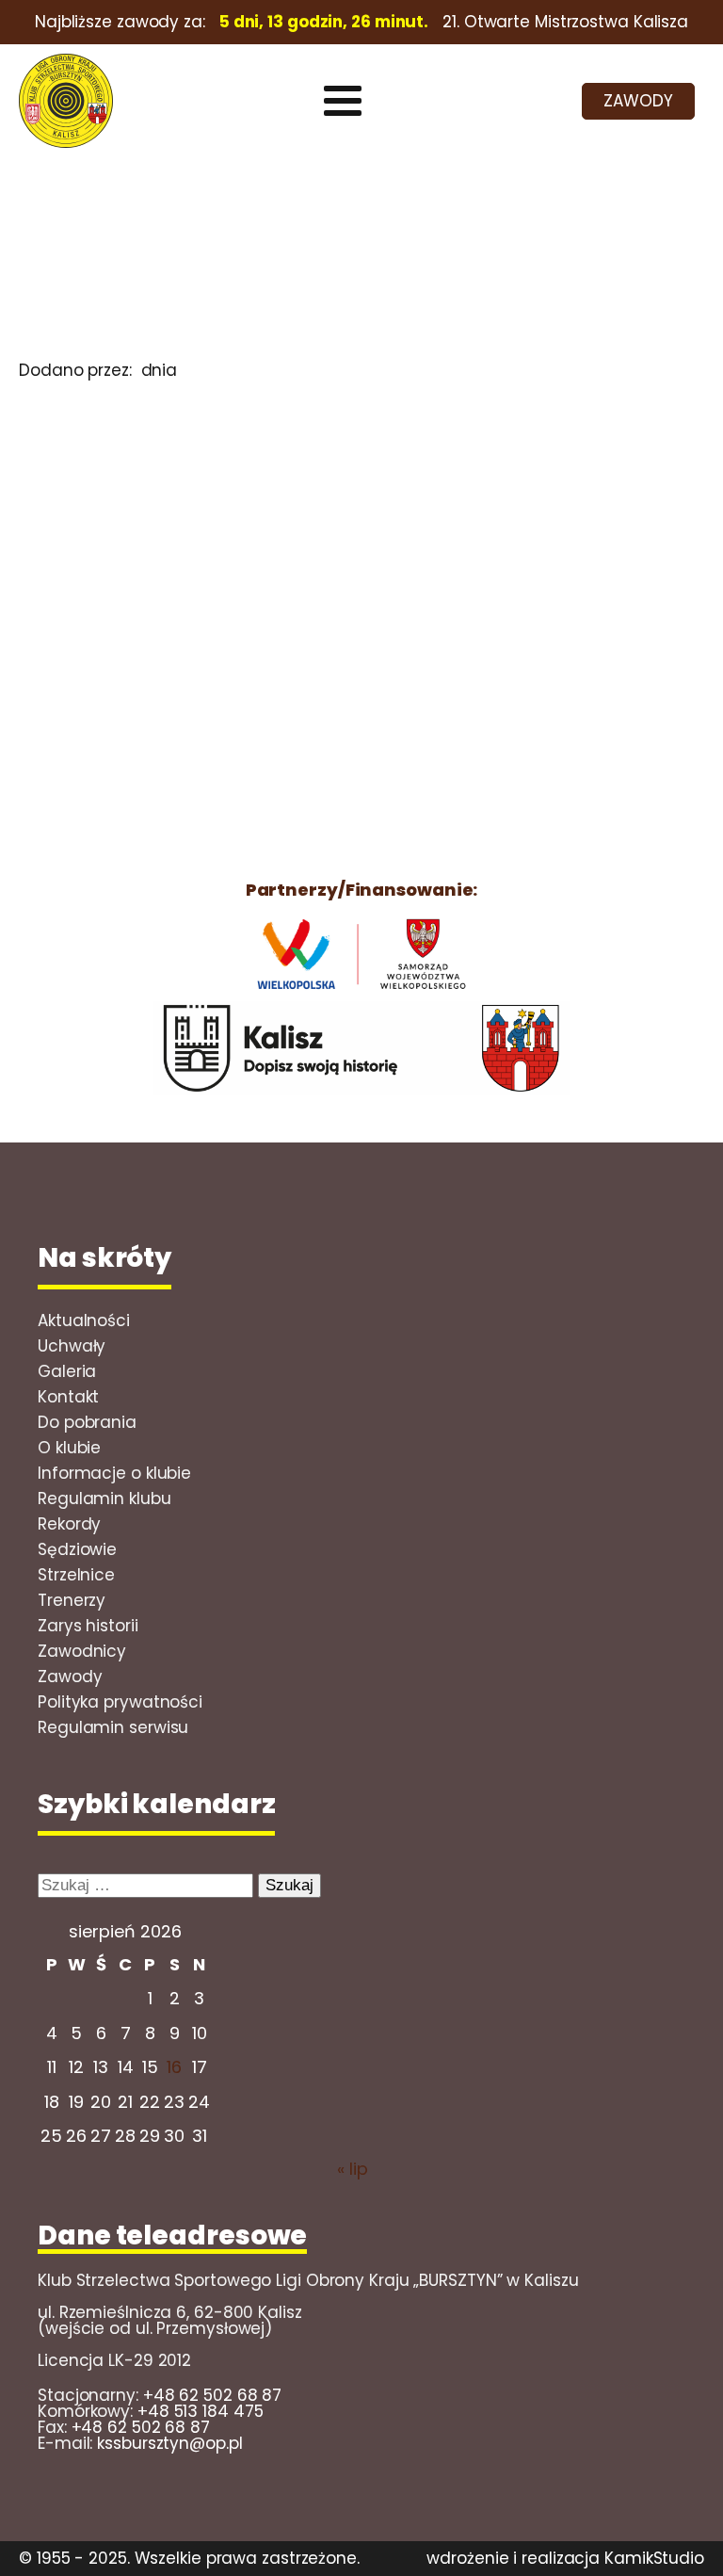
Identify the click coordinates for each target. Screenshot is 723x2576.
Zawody (70, 1677)
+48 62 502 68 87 (212, 2395)
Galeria (67, 1371)
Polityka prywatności (120, 1702)
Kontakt (68, 1397)
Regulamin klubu (104, 1499)
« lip (353, 2169)
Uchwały (72, 1346)
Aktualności (84, 1320)
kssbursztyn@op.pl (169, 2443)
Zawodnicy (82, 1651)
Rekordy (69, 1524)
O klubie (69, 1448)
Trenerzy (72, 1600)
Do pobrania (87, 1422)
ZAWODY (638, 101)
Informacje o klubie (114, 1473)
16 (174, 2067)
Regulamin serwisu (113, 1727)
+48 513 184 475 (201, 2411)
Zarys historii (88, 1626)
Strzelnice (76, 1575)
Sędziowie (77, 1549)
